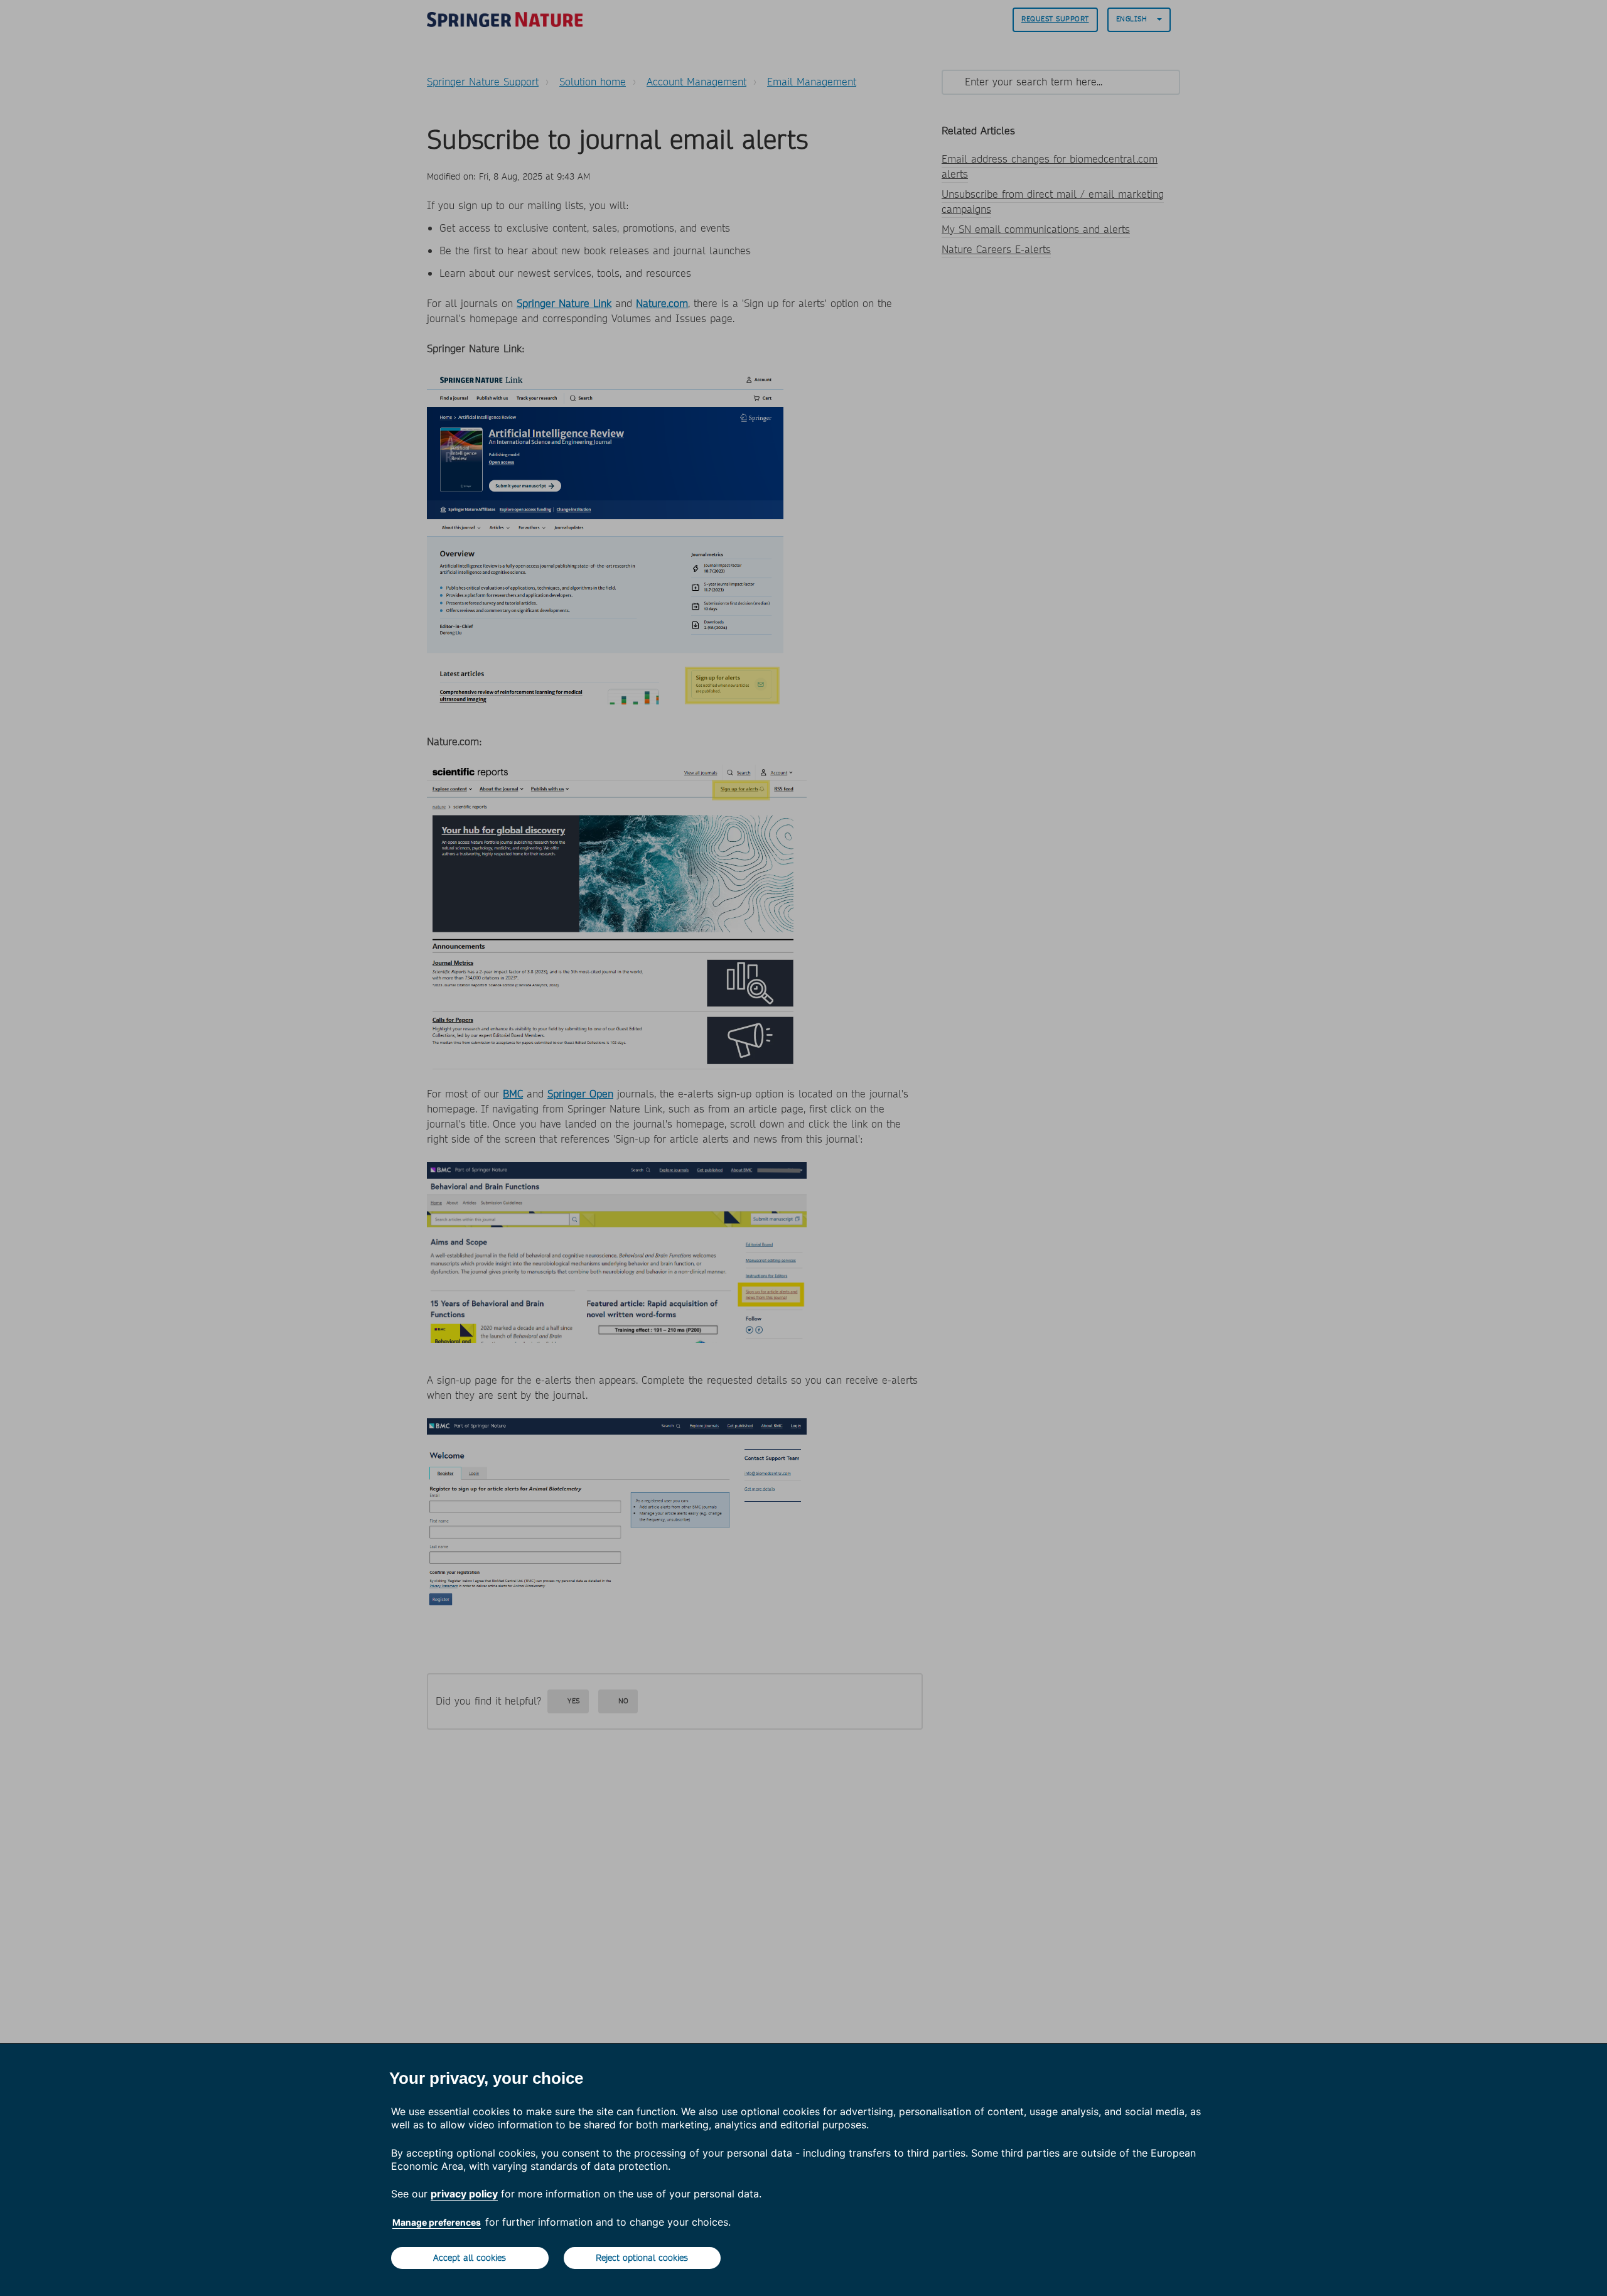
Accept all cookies (470, 2258)
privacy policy (464, 2194)
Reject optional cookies (642, 2258)
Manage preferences (437, 2222)
